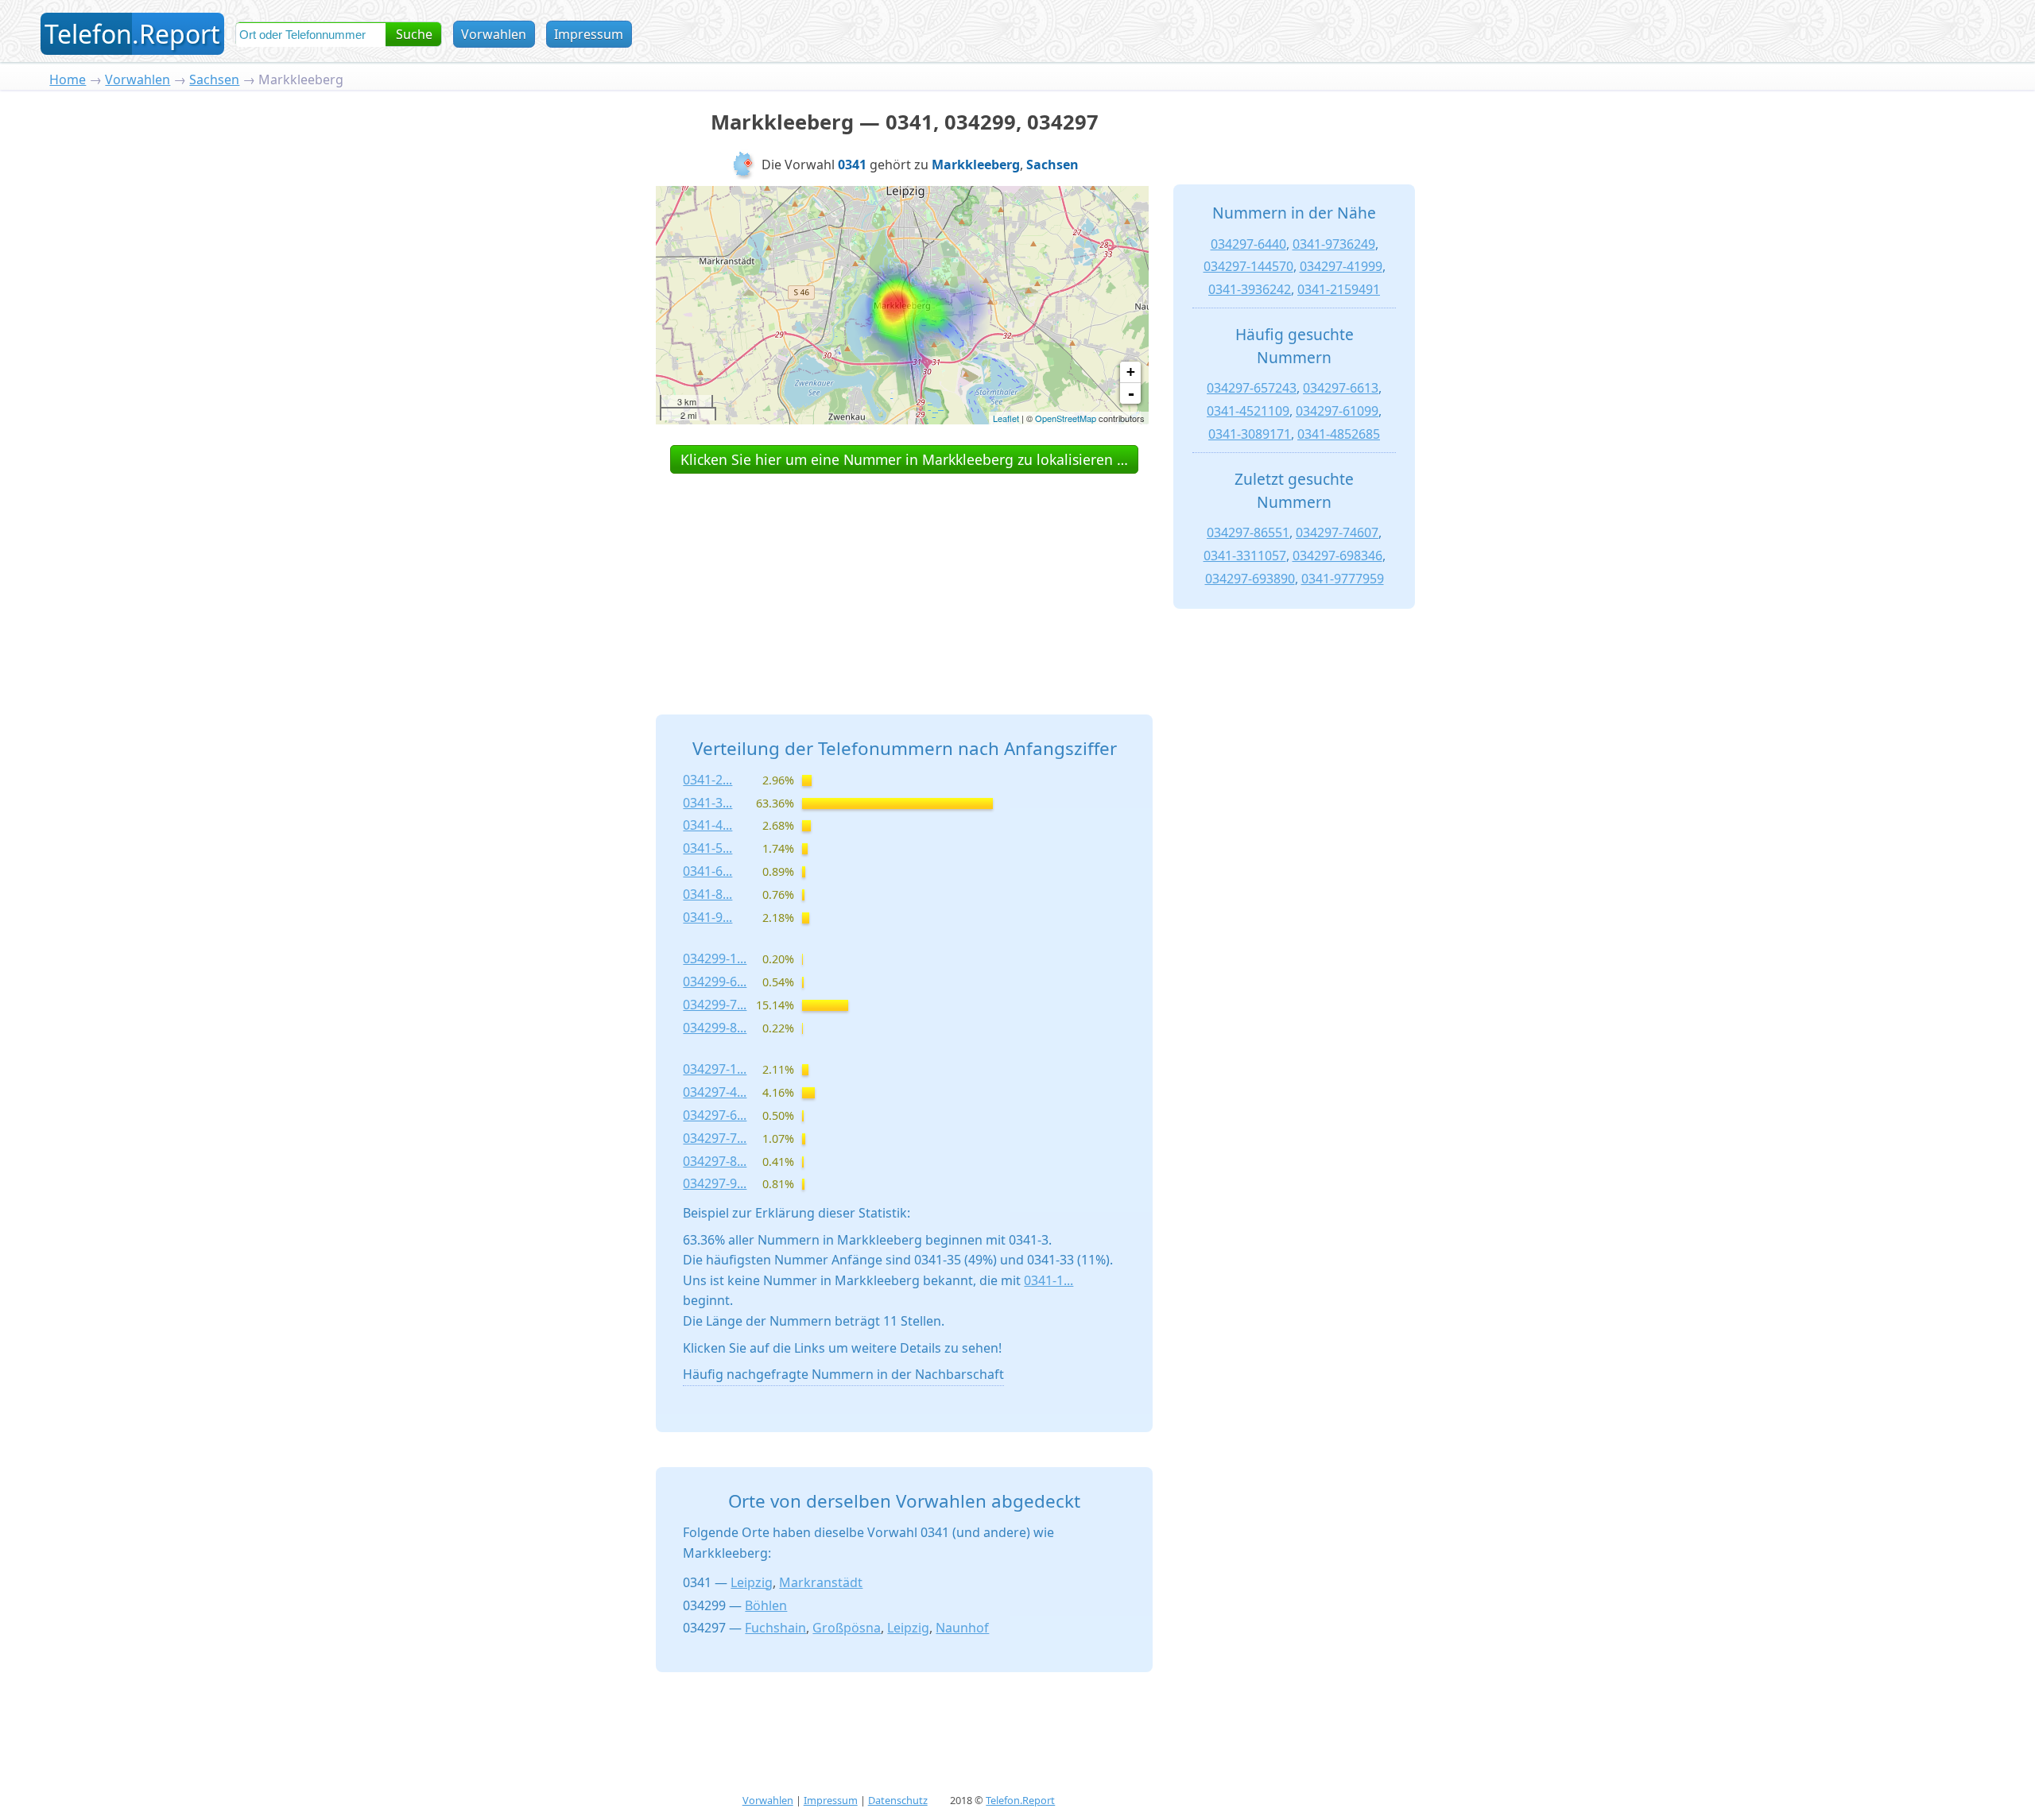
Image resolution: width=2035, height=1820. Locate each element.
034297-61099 (1337, 411)
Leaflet (1006, 418)
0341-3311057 (1245, 556)
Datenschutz (898, 1800)
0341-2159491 (1339, 289)
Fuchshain (775, 1628)
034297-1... (715, 1069)
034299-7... (715, 1005)
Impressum (589, 34)
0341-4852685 (1339, 434)
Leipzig (752, 1582)
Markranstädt (821, 1582)
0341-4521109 (1248, 411)
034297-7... (715, 1138)
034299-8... (715, 1028)
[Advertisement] (905, 576)
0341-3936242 (1250, 289)
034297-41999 (1341, 266)
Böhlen (766, 1605)
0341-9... (707, 917)
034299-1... (715, 958)
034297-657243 (1252, 388)
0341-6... (707, 871)
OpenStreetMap (1066, 418)
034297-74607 (1337, 532)
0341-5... (707, 848)
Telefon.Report (1020, 1800)
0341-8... (707, 894)
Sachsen (214, 79)
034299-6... (715, 982)
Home (68, 79)
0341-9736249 (1334, 244)
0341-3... (707, 803)
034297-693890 (1250, 579)
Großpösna (847, 1628)
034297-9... (715, 1183)
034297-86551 (1248, 532)
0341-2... (707, 780)
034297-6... (715, 1115)
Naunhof (962, 1628)
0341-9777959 (1343, 579)
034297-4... (715, 1092)
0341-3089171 (1250, 434)
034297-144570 (1248, 266)
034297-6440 (1248, 244)
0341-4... (707, 825)
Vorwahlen (494, 34)
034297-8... (715, 1161)
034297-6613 (1341, 388)
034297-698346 (1337, 556)
